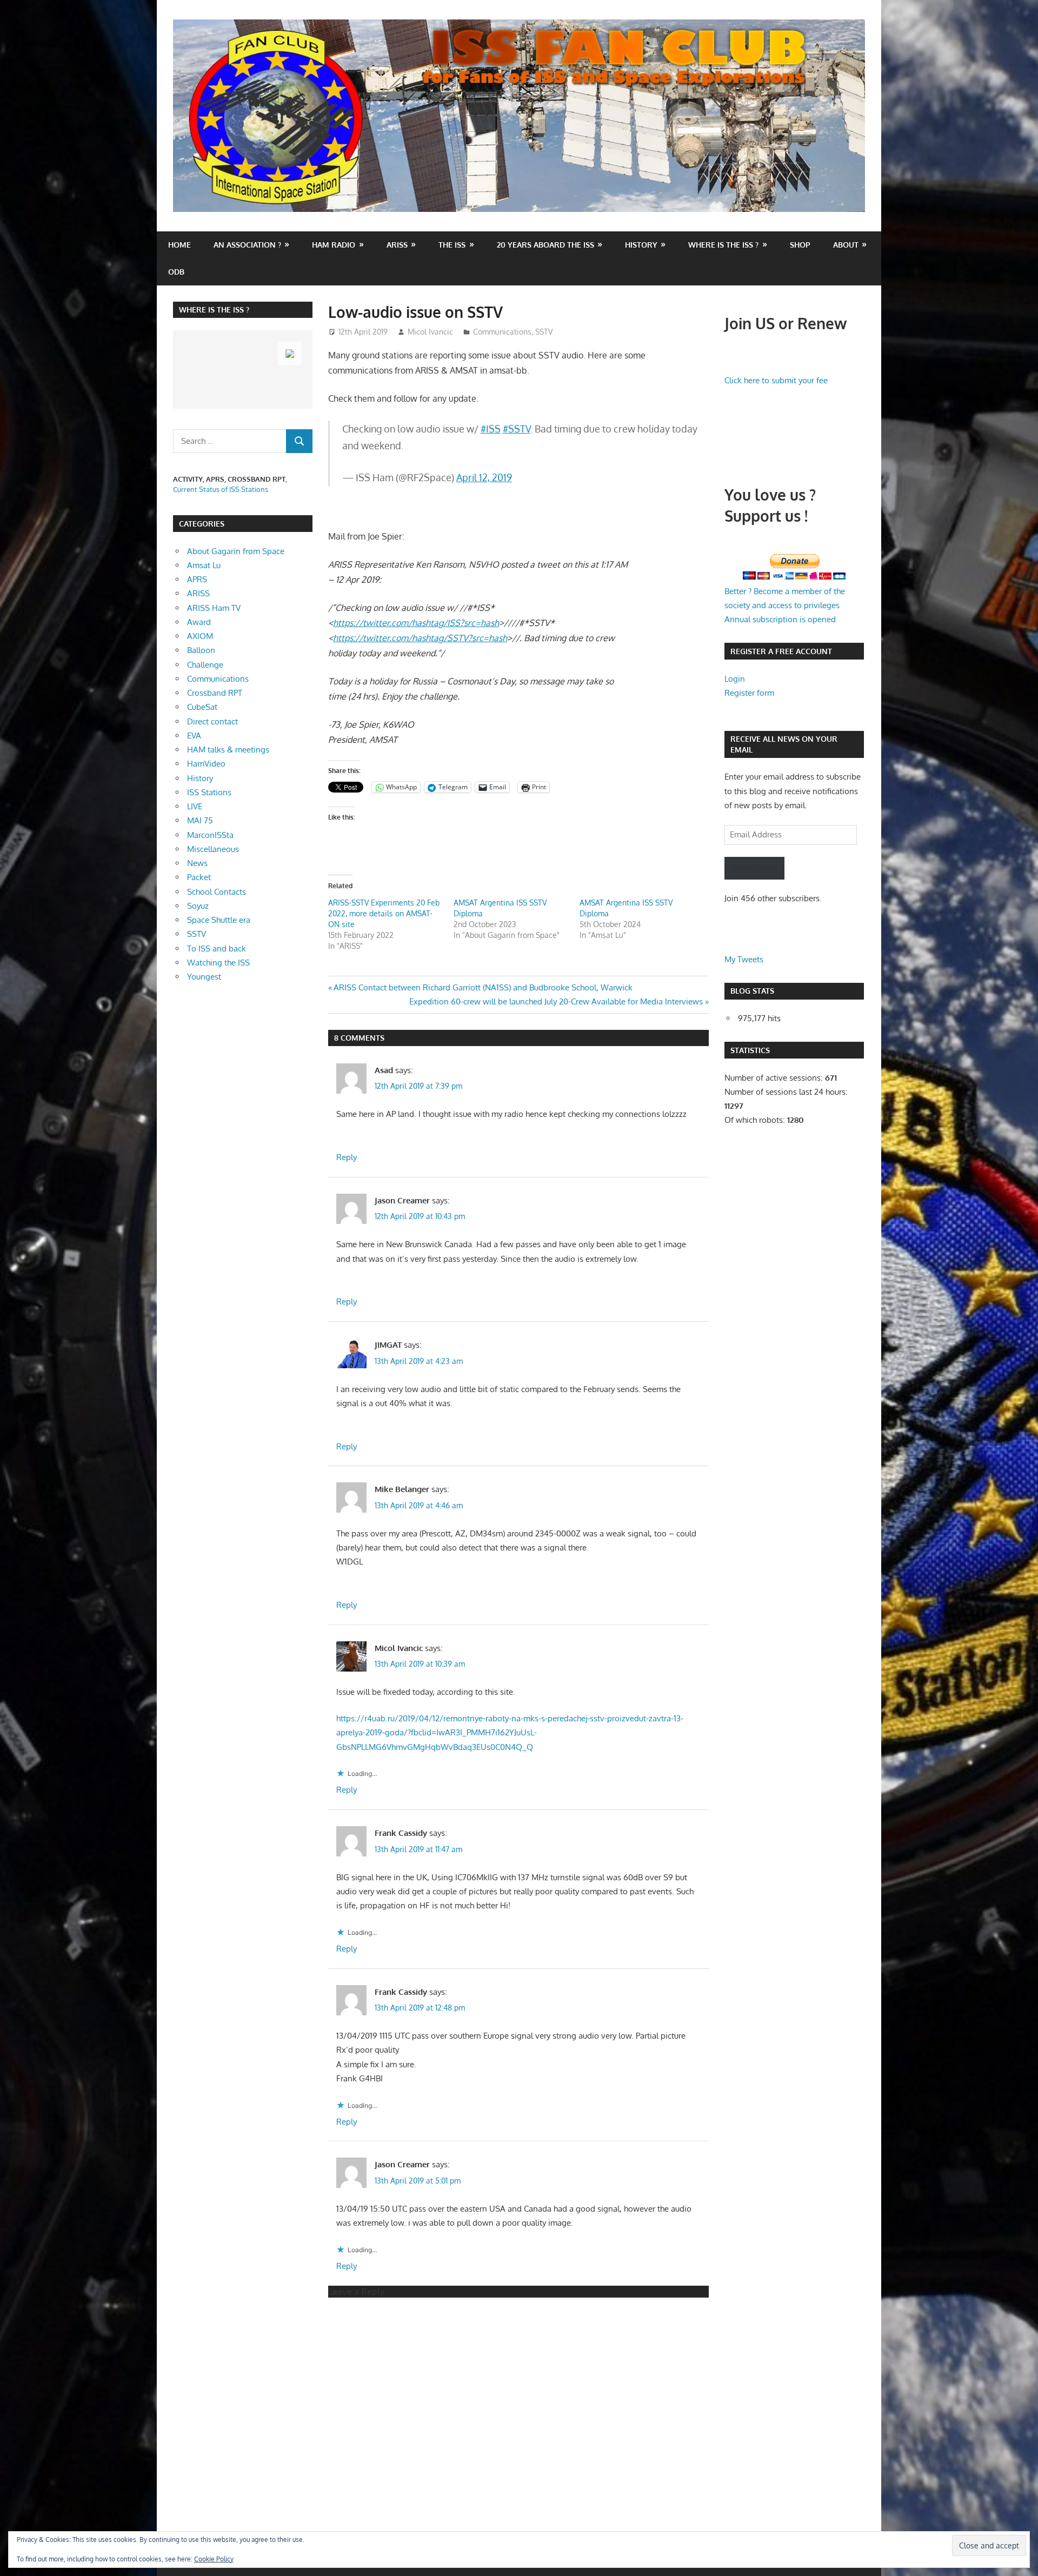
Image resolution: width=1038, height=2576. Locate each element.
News (197, 863)
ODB (176, 272)
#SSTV (517, 429)
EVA (194, 735)
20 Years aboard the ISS (545, 245)
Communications (502, 332)
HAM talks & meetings (228, 750)
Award (199, 622)
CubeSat (202, 707)
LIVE (195, 806)
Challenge (205, 665)
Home (179, 245)
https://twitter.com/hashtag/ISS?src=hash (416, 623)
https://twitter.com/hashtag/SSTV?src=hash (420, 638)
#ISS (491, 429)
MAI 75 (200, 820)
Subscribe (754, 868)
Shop (800, 245)
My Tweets (744, 959)
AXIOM (200, 636)
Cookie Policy (214, 2559)
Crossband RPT (215, 693)
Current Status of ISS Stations (221, 489)
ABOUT (846, 245)
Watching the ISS (218, 963)
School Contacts (217, 892)
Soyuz (198, 906)
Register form (749, 693)
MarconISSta (210, 835)
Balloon (201, 650)
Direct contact (212, 721)
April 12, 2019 (484, 477)
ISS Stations (209, 792)
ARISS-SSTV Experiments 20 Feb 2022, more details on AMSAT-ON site (384, 913)
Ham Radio (334, 245)
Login (735, 679)
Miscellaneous (213, 849)
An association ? (247, 245)
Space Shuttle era (219, 920)
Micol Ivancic (430, 332)
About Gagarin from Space (236, 551)
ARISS (198, 593)
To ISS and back (217, 948)
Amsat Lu (204, 565)
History (641, 245)
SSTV (544, 332)
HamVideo (206, 764)
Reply (347, 1157)
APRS (197, 579)
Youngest (204, 977)
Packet (199, 877)
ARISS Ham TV (214, 608)
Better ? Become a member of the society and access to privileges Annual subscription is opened (785, 605)
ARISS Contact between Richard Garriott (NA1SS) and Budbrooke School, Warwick (483, 987)
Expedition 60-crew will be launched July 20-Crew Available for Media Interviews (556, 1001)
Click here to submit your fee (776, 380)
